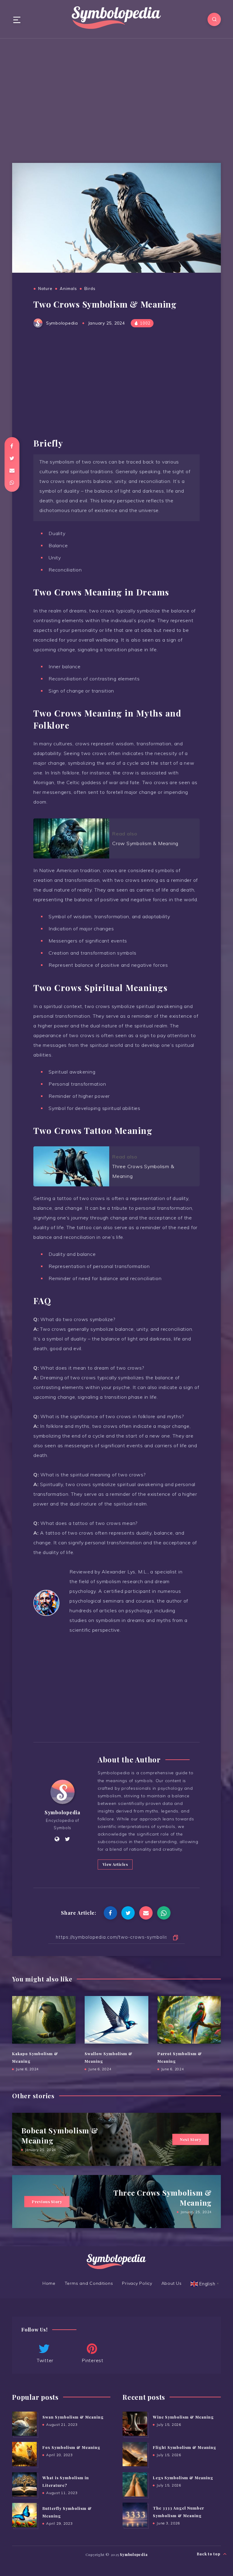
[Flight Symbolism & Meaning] (135, 2454)
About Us (172, 2283)
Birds (90, 288)
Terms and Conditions (89, 2283)
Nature (45, 288)
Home (49, 2283)
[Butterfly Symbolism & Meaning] (24, 2515)
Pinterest (93, 2360)
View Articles (115, 1864)
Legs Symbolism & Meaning (183, 2478)
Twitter (45, 2360)
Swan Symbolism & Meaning (73, 2417)
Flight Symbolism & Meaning (185, 2447)
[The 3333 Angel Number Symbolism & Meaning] (135, 2515)
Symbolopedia (62, 1812)
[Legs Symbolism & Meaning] (135, 2484)
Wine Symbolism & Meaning (183, 2417)
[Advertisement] (116, 96)
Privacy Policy (137, 2283)
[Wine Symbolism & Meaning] (135, 2424)
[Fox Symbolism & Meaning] (24, 2454)
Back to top (209, 2554)
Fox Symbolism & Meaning (71, 2447)
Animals (68, 288)
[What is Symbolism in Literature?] (24, 2484)
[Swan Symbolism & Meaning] (24, 2424)
